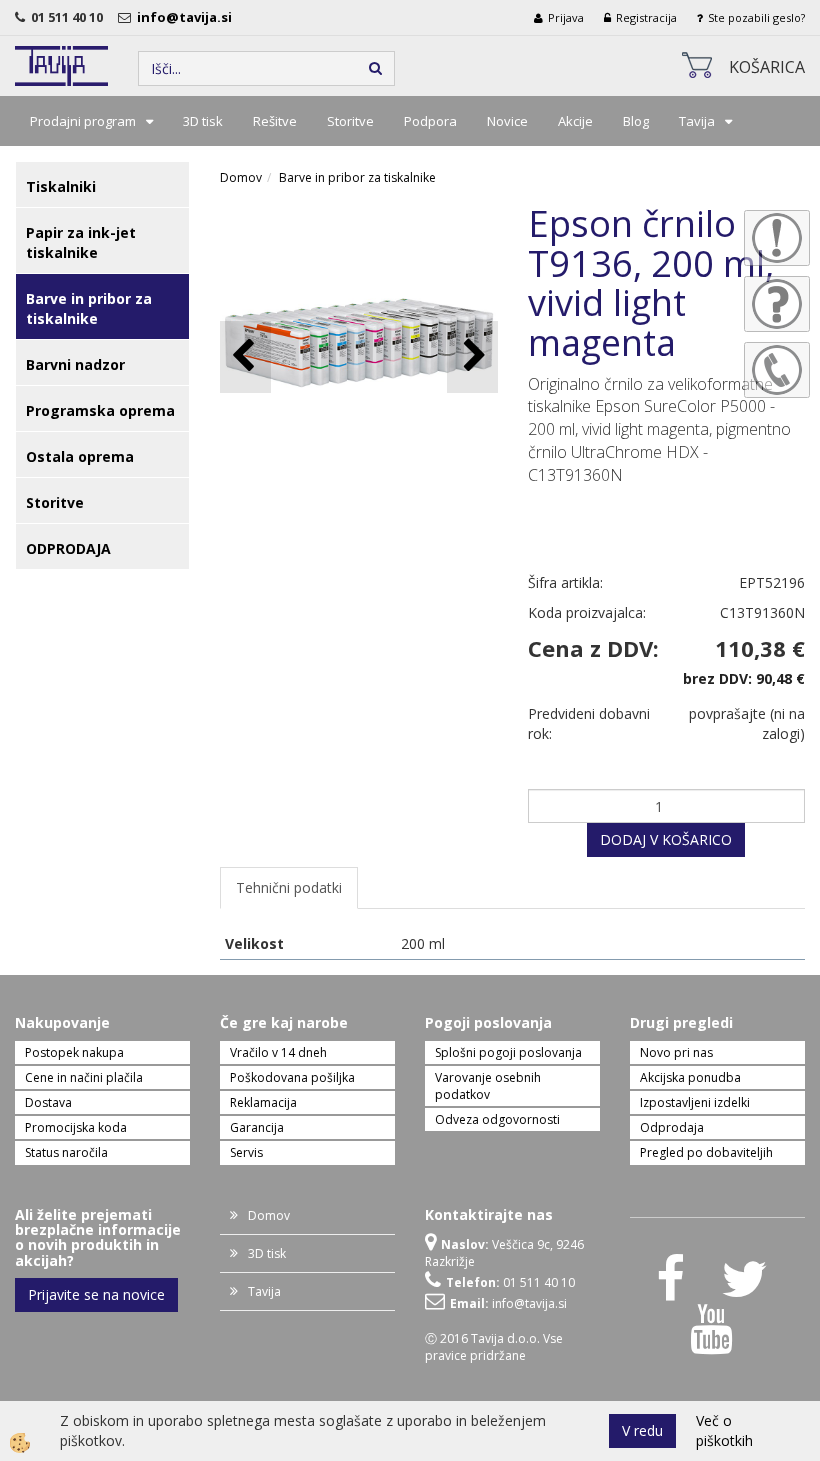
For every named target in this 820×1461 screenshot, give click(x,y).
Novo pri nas (676, 1052)
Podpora (430, 121)
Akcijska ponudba (690, 1077)
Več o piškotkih (724, 1430)
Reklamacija (263, 1102)
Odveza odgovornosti (497, 1119)
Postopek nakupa (74, 1052)
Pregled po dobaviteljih (706, 1152)
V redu (642, 1430)
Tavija (697, 121)
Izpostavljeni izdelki (695, 1102)
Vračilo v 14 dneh (278, 1052)
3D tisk (203, 121)
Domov (241, 177)
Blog (636, 121)
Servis (246, 1152)
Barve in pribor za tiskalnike (357, 177)
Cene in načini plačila (84, 1077)
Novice (507, 121)
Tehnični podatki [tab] (289, 887)
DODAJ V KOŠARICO (666, 839)
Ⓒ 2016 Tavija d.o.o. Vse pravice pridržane (494, 1347)
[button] (472, 356)
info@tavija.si (187, 17)
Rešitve (275, 121)
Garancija (257, 1127)
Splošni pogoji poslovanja (508, 1052)
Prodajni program (83, 121)
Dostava (48, 1102)
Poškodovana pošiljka (292, 1077)
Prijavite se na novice (96, 1294)
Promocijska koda (76, 1127)
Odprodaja (672, 1127)
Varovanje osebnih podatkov (488, 1086)
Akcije (575, 121)
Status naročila (66, 1152)
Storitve (350, 121)
